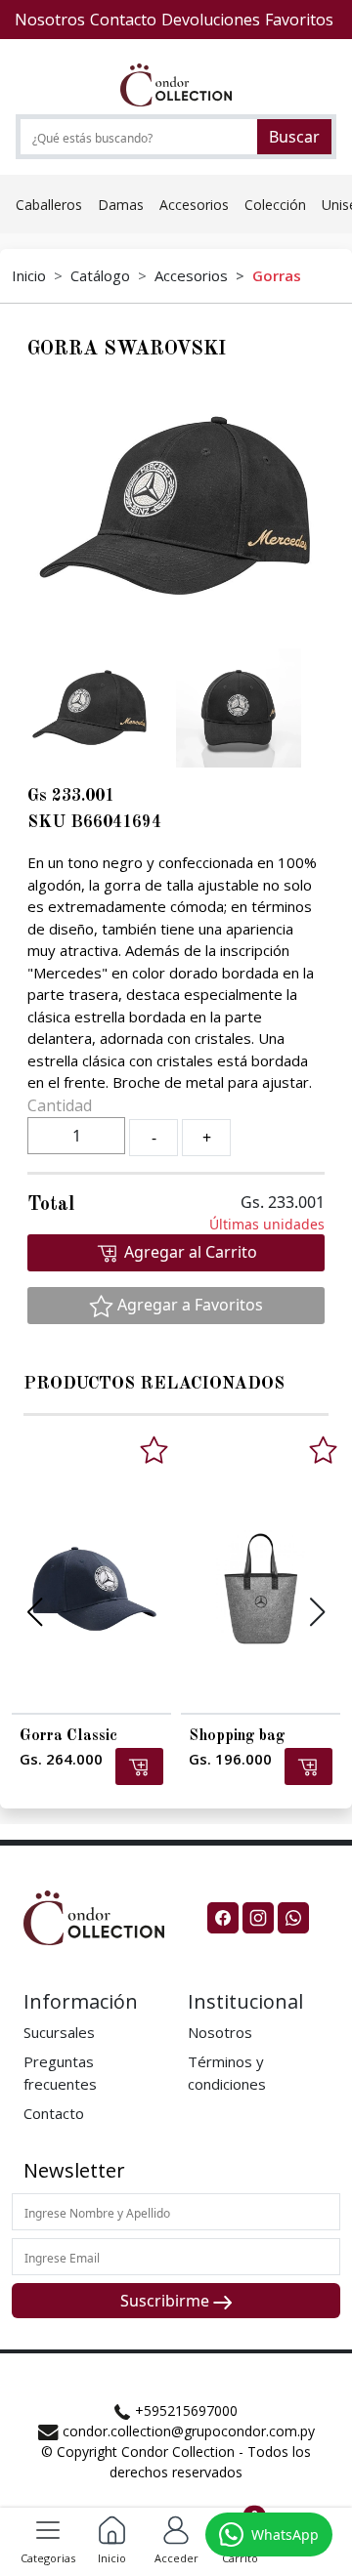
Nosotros (220, 2032)
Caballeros (49, 205)
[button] (176, 2528)
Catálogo (100, 275)
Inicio (29, 275)
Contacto (54, 2113)
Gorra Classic (68, 1736)
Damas (121, 205)
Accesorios (194, 205)
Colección (275, 205)
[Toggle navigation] (48, 2530)
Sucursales (59, 2032)
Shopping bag (237, 1736)
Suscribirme (167, 2301)
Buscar (294, 137)
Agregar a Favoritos (188, 1305)
